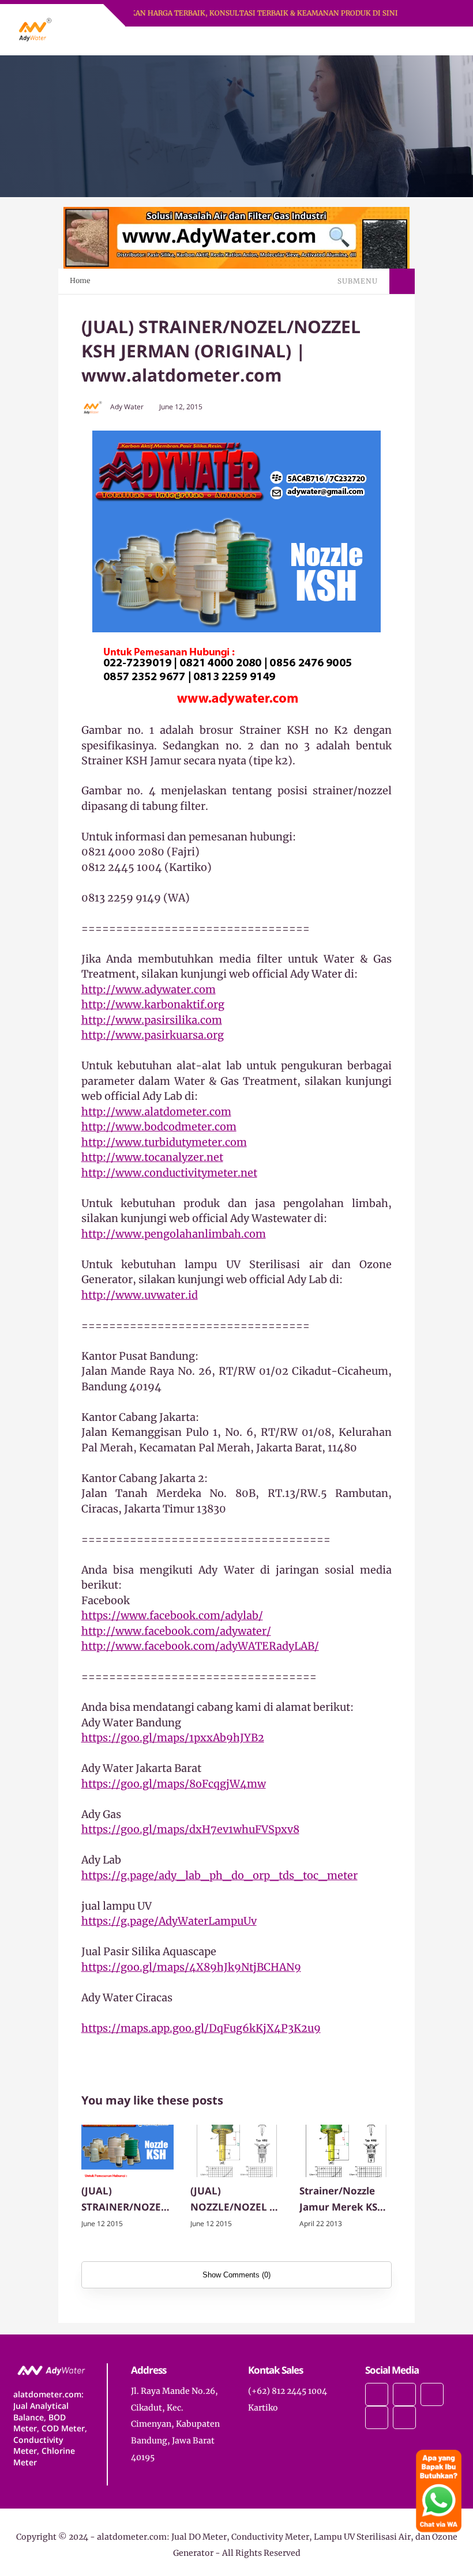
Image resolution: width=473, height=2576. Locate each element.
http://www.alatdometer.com (156, 1112)
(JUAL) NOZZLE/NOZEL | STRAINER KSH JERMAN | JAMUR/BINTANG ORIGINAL (232, 2200)
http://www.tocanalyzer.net (152, 1157)
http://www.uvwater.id (140, 1295)
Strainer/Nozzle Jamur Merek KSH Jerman (342, 2200)
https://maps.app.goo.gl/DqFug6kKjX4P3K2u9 (201, 2028)
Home (80, 280)
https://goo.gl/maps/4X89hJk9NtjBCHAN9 (191, 1967)
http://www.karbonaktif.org (153, 1004)
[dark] (431, 41)
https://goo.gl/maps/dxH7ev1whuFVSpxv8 (190, 1829)
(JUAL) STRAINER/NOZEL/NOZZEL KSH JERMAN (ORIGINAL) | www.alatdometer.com (126, 2200)
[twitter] (404, 2394)
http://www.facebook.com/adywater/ (176, 1631)
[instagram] (432, 2394)
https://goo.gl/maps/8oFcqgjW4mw (174, 1784)
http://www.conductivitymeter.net (169, 1173)
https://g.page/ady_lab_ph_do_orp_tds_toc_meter (219, 1875)
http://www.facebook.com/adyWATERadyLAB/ (200, 1646)
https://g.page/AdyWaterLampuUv (169, 1921)
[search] (412, 41)
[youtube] (404, 2417)
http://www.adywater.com (149, 989)
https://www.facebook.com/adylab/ (172, 1615)
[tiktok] (377, 2417)
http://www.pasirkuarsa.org (153, 1035)
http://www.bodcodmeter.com (159, 1127)
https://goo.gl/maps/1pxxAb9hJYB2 (173, 1738)
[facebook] (377, 2394)
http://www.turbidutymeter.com (164, 1142)
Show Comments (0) (236, 2275)
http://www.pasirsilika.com (152, 1020)
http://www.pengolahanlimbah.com (174, 1234)
